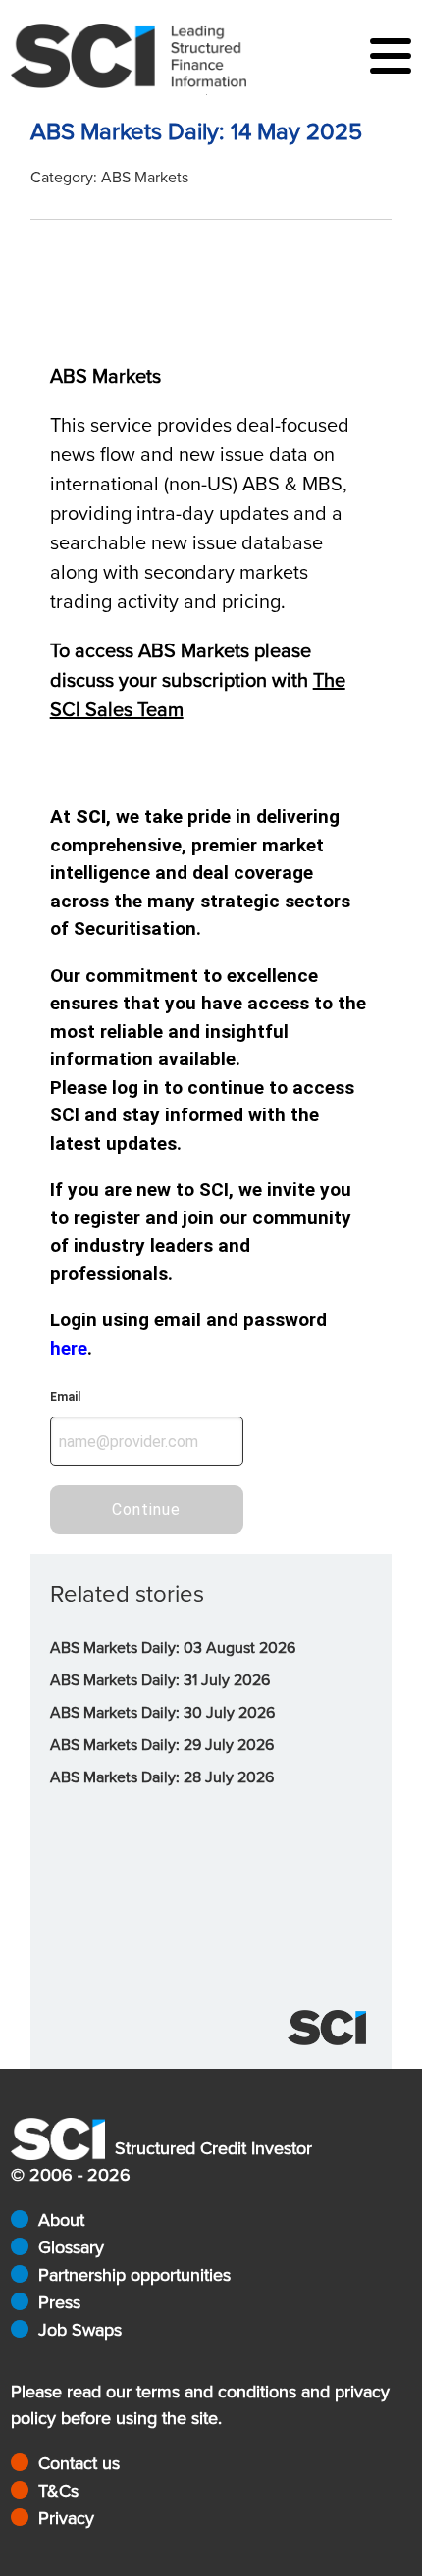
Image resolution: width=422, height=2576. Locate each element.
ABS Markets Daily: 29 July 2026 (162, 1745)
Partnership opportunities (134, 2275)
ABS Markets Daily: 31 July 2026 (160, 1680)
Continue (146, 1509)
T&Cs (58, 2491)
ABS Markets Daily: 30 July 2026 (162, 1713)
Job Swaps (80, 2330)
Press (59, 2302)
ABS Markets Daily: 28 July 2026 (162, 1777)
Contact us (79, 2463)
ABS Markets (145, 178)
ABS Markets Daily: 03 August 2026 (173, 1648)
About (61, 2220)
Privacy (66, 2518)
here (69, 1348)
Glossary (71, 2247)
